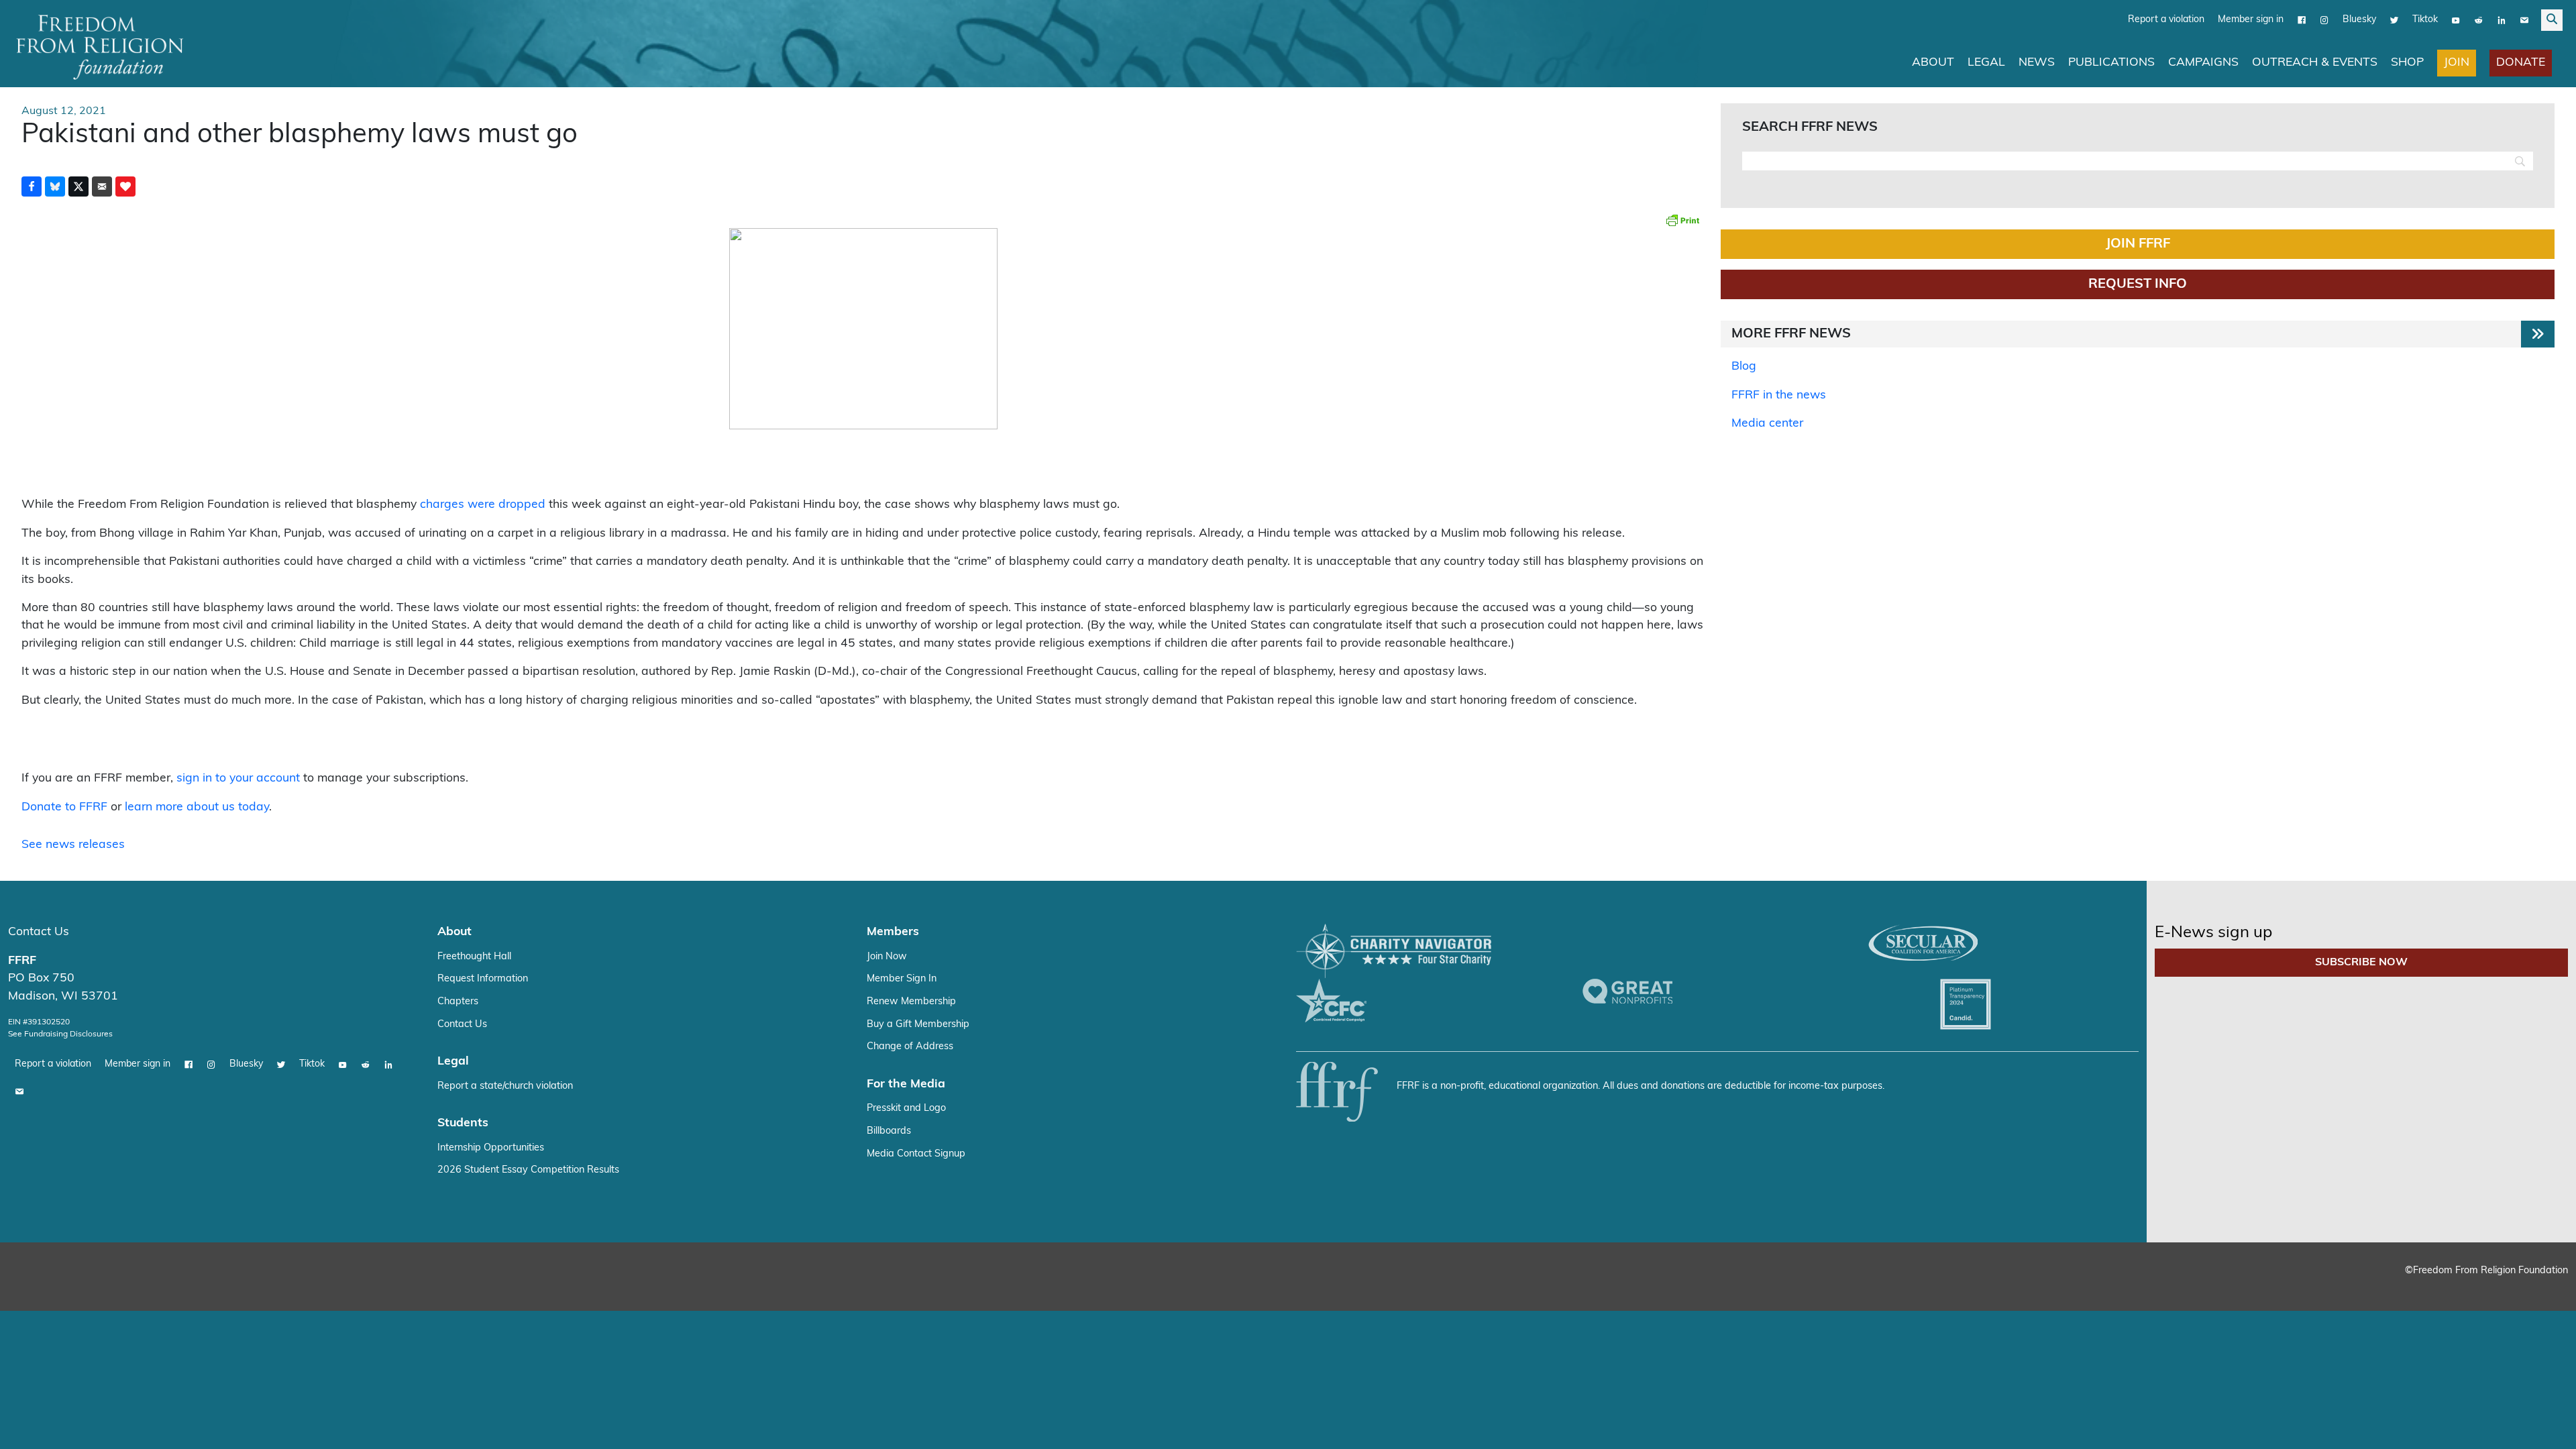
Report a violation (2166, 20)
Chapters (458, 1002)
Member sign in (2251, 20)
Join (2457, 63)
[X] (2394, 20)
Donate (2521, 63)
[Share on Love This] (125, 186)
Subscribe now (2361, 963)
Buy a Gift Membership (918, 1025)
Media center (1767, 424)
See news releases (73, 845)
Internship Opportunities (491, 1148)
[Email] (2524, 20)
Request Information (483, 979)
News (2037, 63)
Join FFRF (2138, 244)
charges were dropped (483, 505)
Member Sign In (902, 979)
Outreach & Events (2315, 63)
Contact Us (39, 932)
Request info (2138, 284)
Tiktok (2425, 20)
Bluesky (2359, 20)
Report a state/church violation (505, 1086)
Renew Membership (911, 1002)
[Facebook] (2302, 20)
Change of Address (910, 1047)
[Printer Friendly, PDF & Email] (1682, 220)
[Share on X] (78, 186)
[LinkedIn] (2502, 20)
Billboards (889, 1131)
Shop (2407, 63)
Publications (2111, 63)
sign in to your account (238, 779)
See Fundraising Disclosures (60, 1034)
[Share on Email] (102, 186)
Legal (1986, 63)
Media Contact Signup (916, 1154)
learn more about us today (197, 807)
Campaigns (2203, 63)
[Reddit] (2479, 20)
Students (463, 1123)
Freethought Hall (474, 957)
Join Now (887, 957)
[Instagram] (2324, 20)
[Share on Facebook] (32, 186)
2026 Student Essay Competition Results (528, 1170)
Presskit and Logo (906, 1109)
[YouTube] (2456, 20)
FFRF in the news (1779, 395)
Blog (1744, 367)
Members (893, 932)
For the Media (906, 1084)
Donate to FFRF (64, 807)
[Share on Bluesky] (55, 186)
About (1933, 63)
